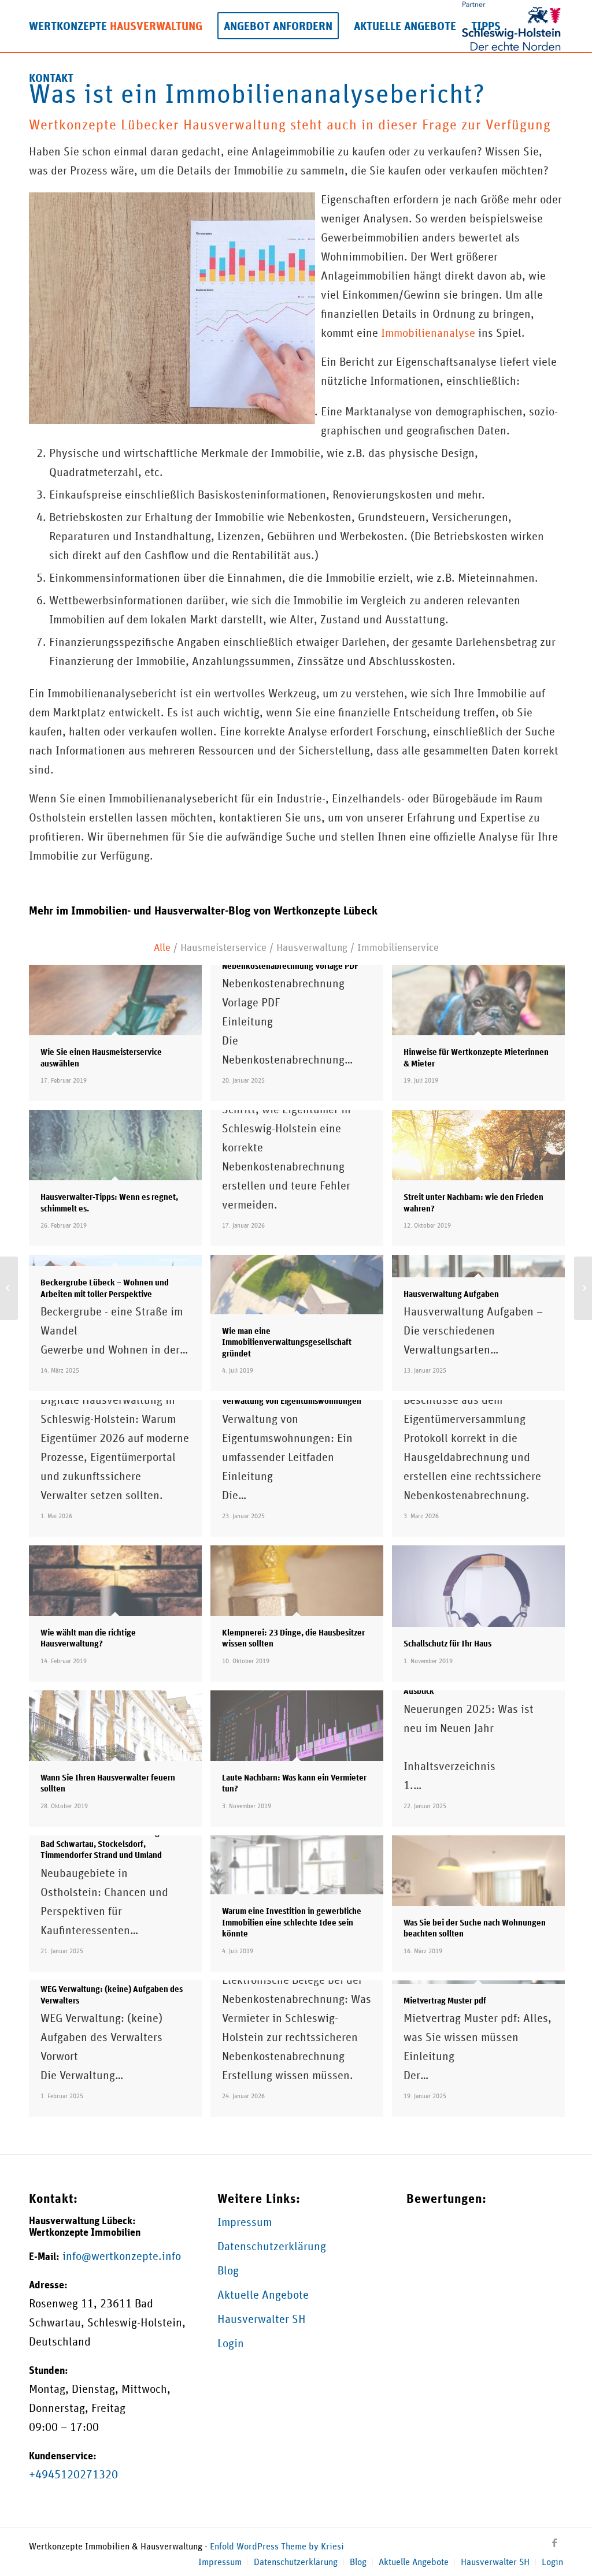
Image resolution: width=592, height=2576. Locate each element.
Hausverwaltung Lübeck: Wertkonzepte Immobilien (85, 2226)
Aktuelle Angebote (263, 2295)
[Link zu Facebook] (554, 2542)
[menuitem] (116, 26)
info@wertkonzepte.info (122, 2256)
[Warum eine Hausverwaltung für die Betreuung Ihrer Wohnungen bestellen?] (583, 1288)
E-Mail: (44, 2256)
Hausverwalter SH (262, 2319)
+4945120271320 (73, 2474)
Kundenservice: (63, 2456)
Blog (228, 2270)
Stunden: (49, 2370)
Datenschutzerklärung (272, 2246)
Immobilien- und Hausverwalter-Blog (161, 910)
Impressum (245, 2222)
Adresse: (48, 2285)
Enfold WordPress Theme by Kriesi (277, 2546)
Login (231, 2343)
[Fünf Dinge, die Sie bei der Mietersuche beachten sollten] (9, 1288)
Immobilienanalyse (428, 333)
